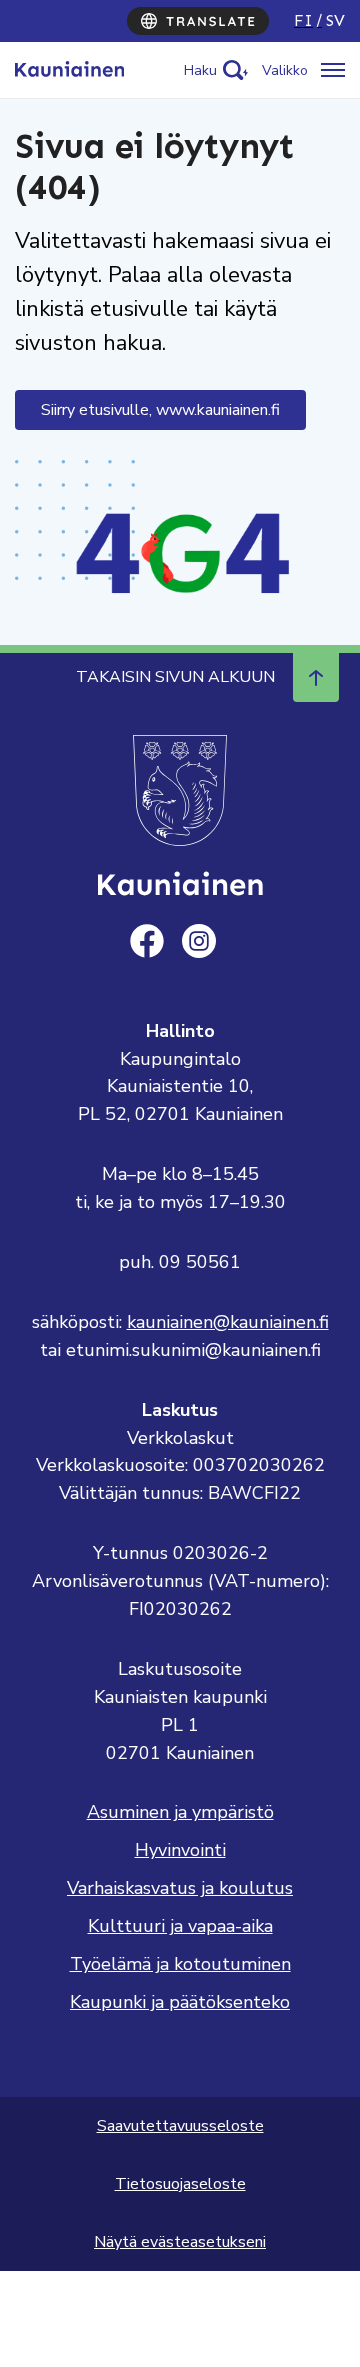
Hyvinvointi (180, 1850)
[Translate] (198, 21)
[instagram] (199, 941)
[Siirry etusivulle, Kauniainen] (69, 70)
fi (303, 20)
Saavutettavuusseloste (180, 2126)
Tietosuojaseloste (180, 2184)
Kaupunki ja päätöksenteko (180, 2002)
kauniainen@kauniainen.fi (228, 1322)
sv (335, 20)
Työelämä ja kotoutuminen (180, 1964)
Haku (200, 70)
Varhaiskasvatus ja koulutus (180, 1888)
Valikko (285, 70)
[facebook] (147, 941)
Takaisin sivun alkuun (175, 677)
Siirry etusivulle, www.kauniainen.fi (160, 410)
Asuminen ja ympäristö (180, 1812)
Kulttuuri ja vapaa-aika (180, 1926)
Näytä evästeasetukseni (180, 2242)
